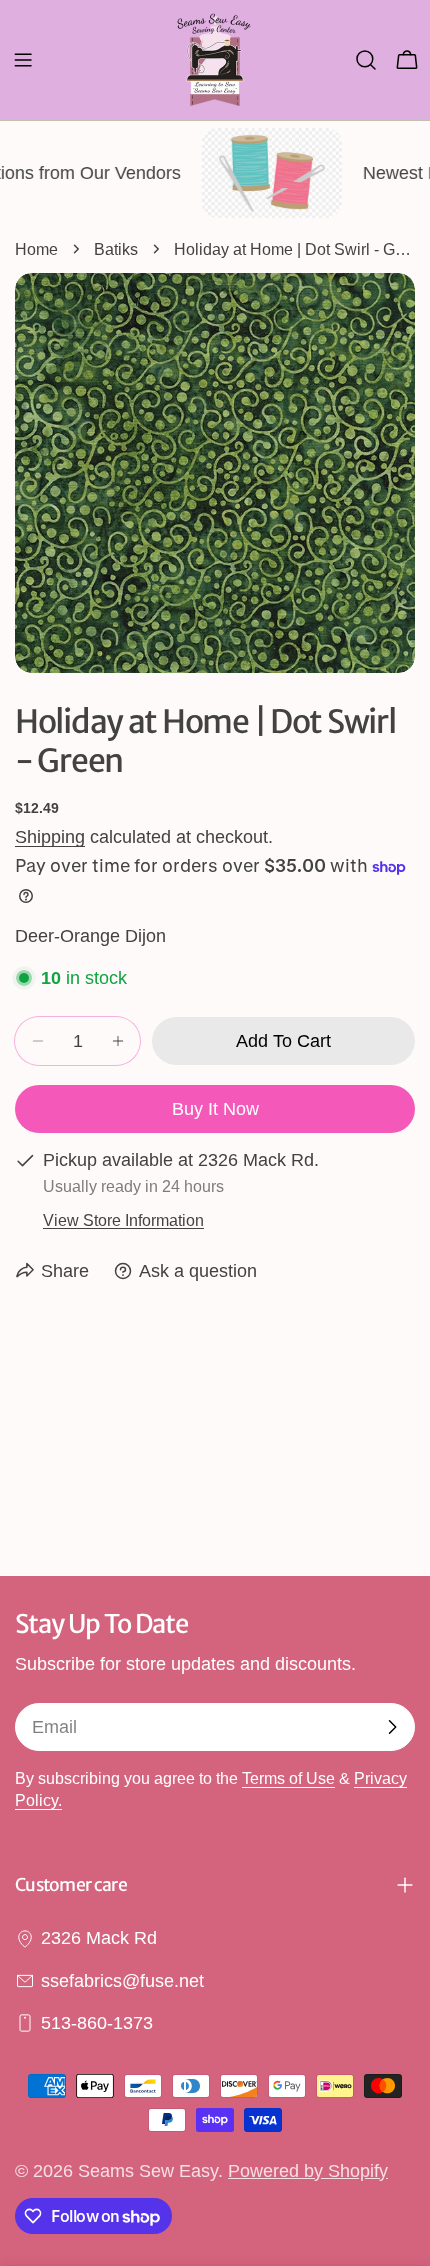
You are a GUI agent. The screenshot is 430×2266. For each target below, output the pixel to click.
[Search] (366, 60)
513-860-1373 (97, 2023)
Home (36, 249)
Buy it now (215, 1109)
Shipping (50, 837)
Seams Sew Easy (148, 2171)
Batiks (116, 249)
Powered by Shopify (308, 2171)
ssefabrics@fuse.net (122, 1981)
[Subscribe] (392, 1727)
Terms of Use (288, 1778)
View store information (123, 1220)
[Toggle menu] (23, 60)
